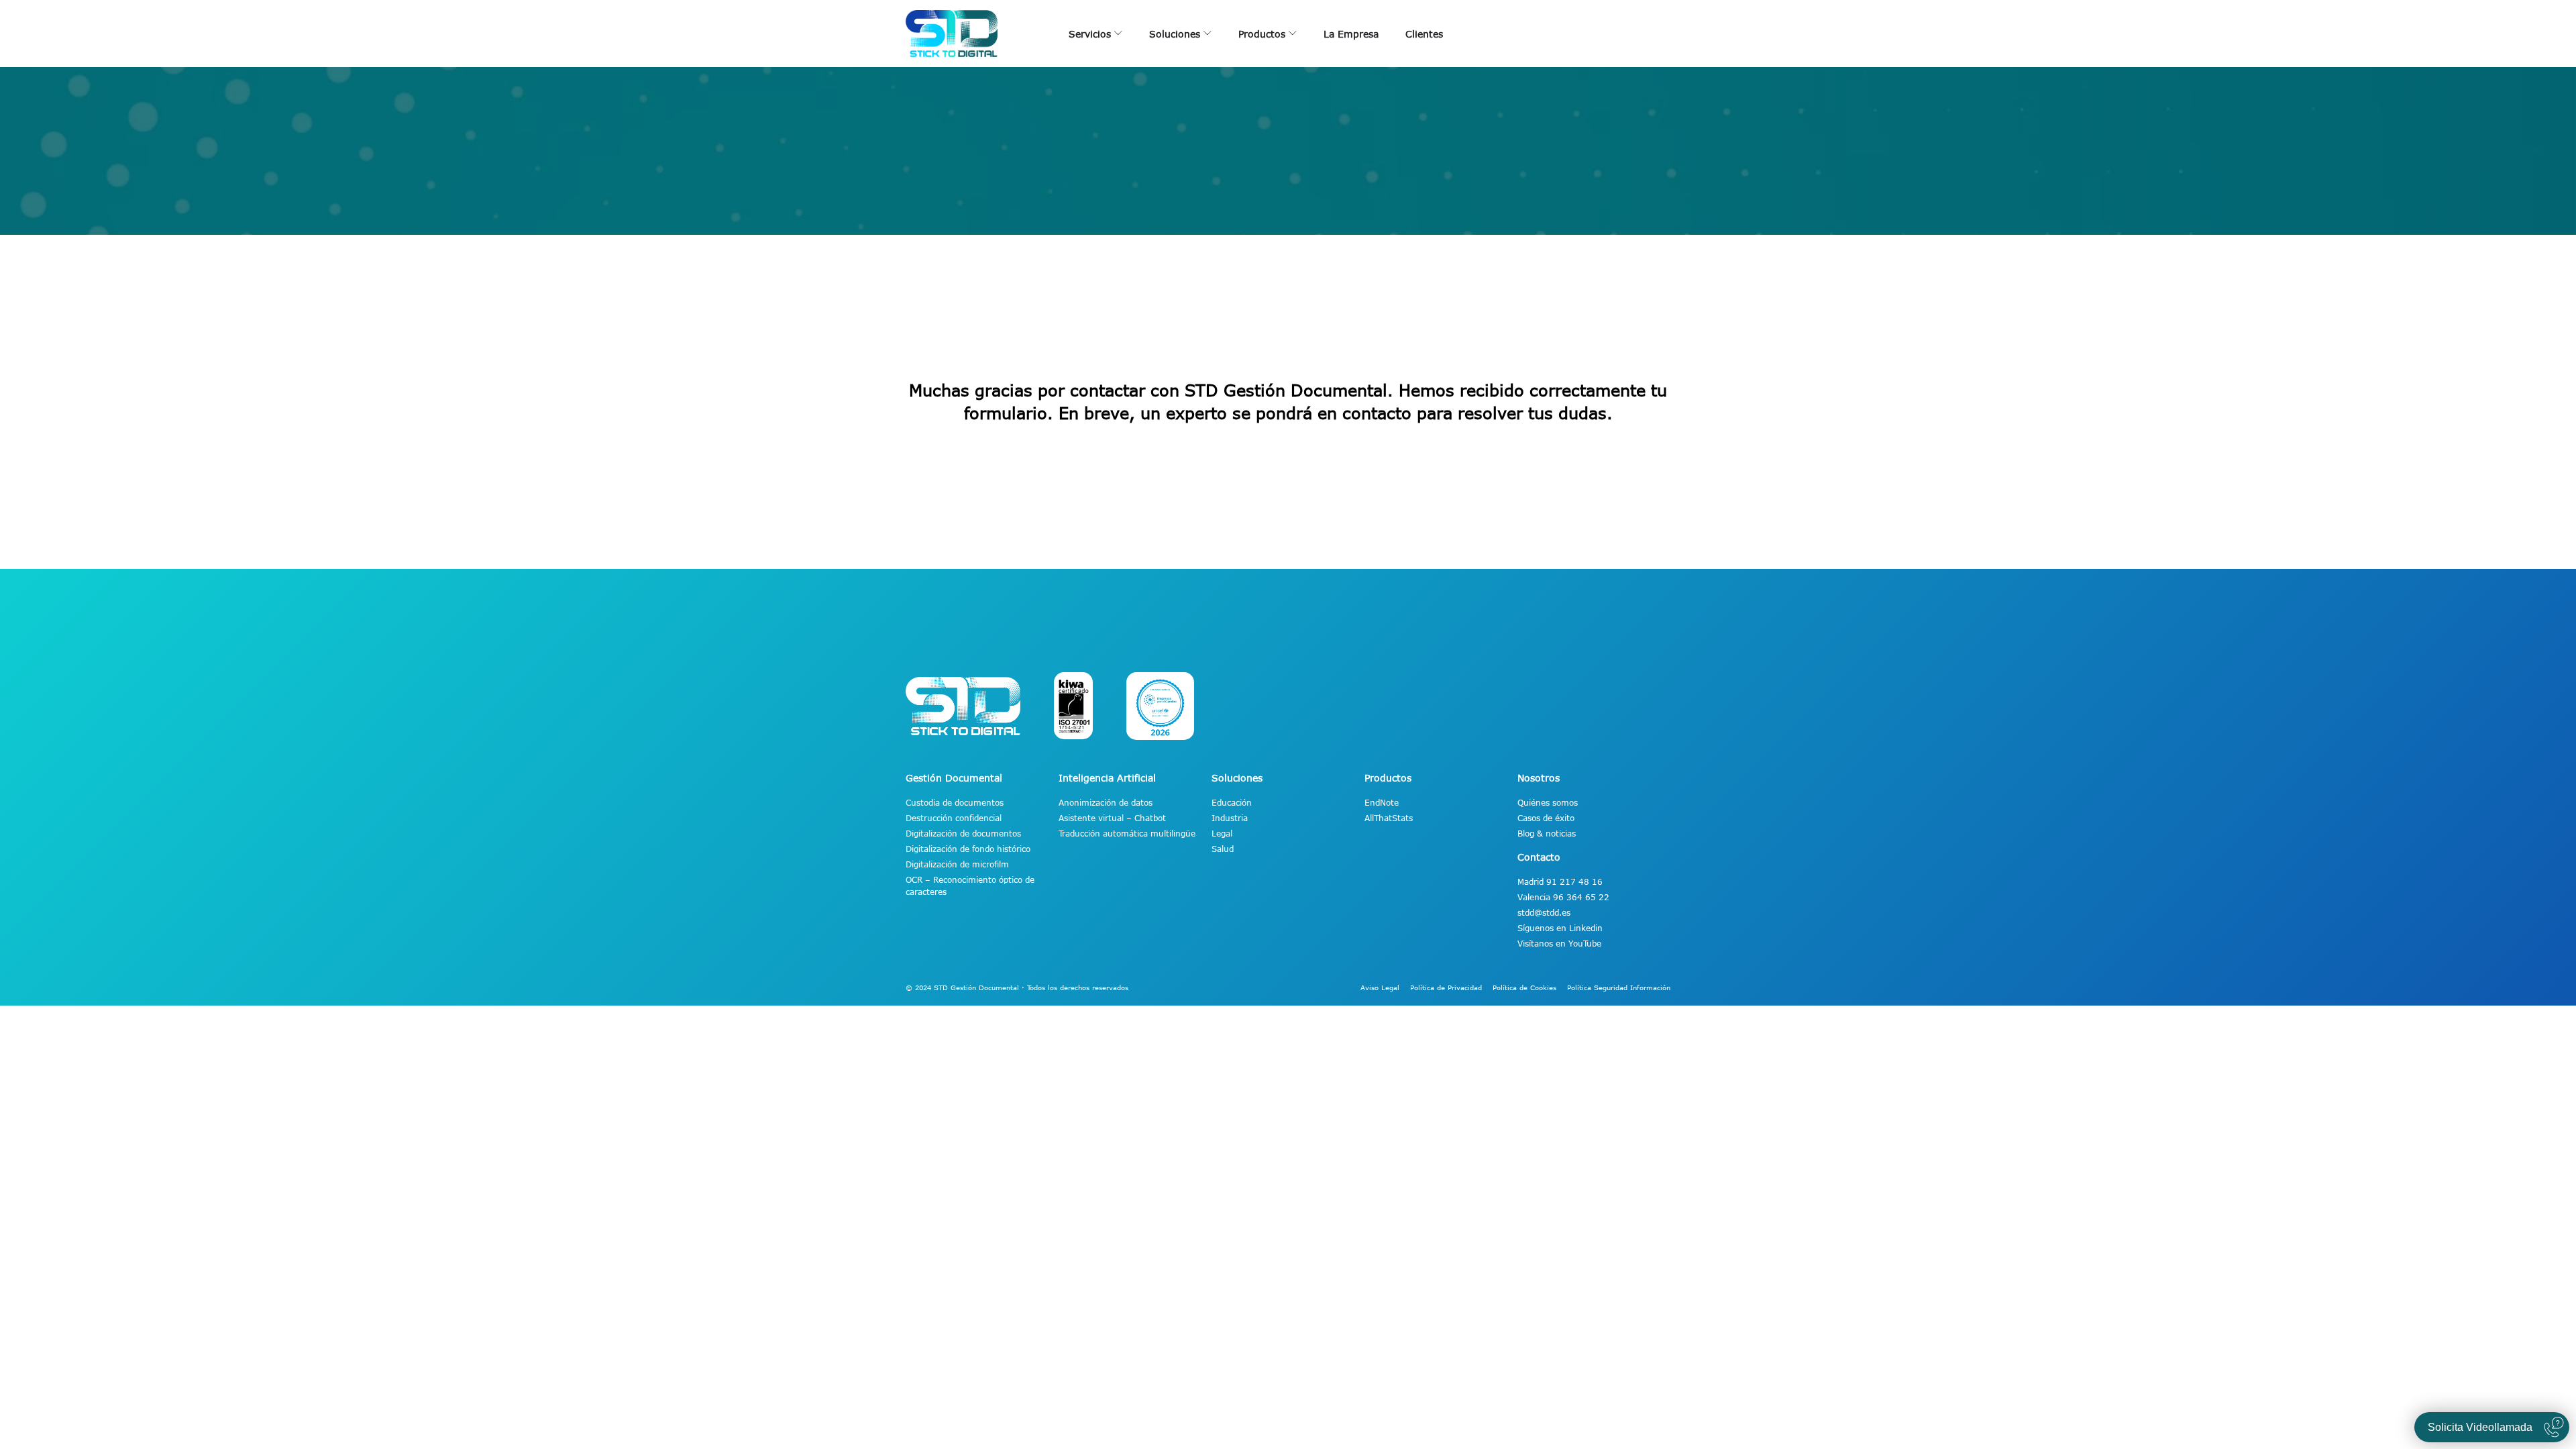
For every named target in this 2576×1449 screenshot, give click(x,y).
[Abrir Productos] (1293, 34)
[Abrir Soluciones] (1207, 34)
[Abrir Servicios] (1118, 34)
